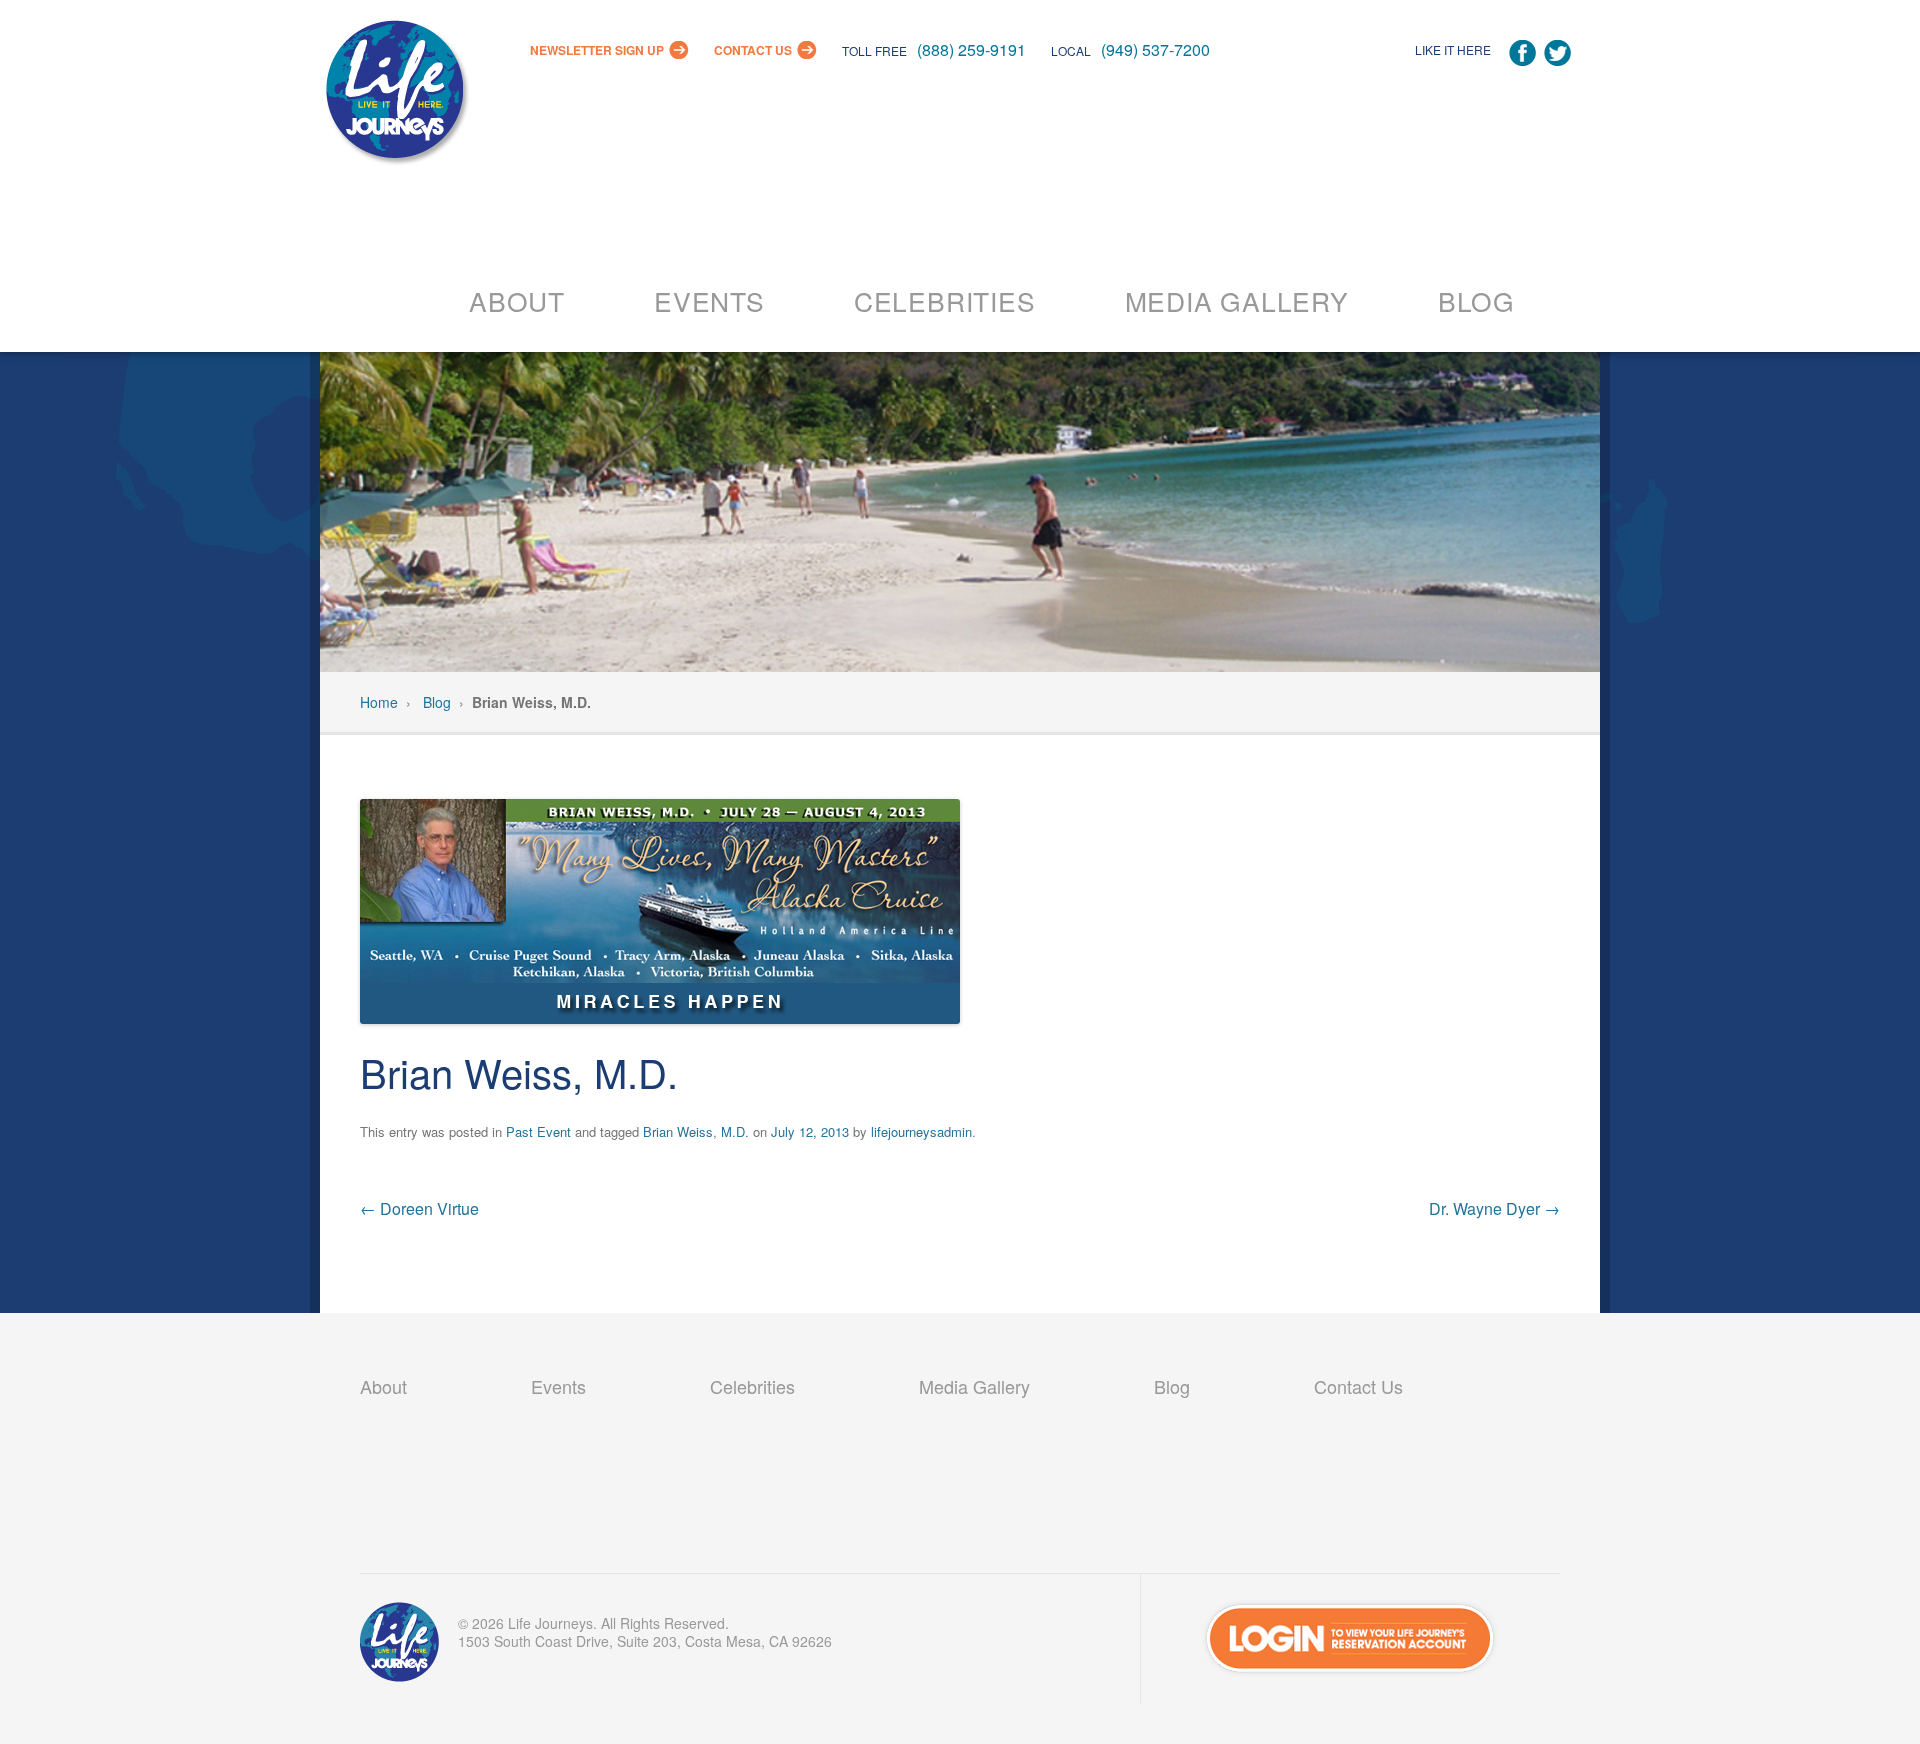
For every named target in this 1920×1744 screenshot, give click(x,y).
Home (379, 702)
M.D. (735, 1131)
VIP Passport (400, 1647)
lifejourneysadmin (921, 1131)
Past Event (538, 1131)
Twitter (1557, 53)
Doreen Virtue (419, 1208)
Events (709, 300)
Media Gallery (1237, 300)
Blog (1476, 300)
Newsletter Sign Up (597, 50)
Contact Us (753, 50)
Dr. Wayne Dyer (1494, 1208)
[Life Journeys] (395, 94)
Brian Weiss (678, 1131)
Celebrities (945, 300)
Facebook (1522, 53)
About (517, 300)
